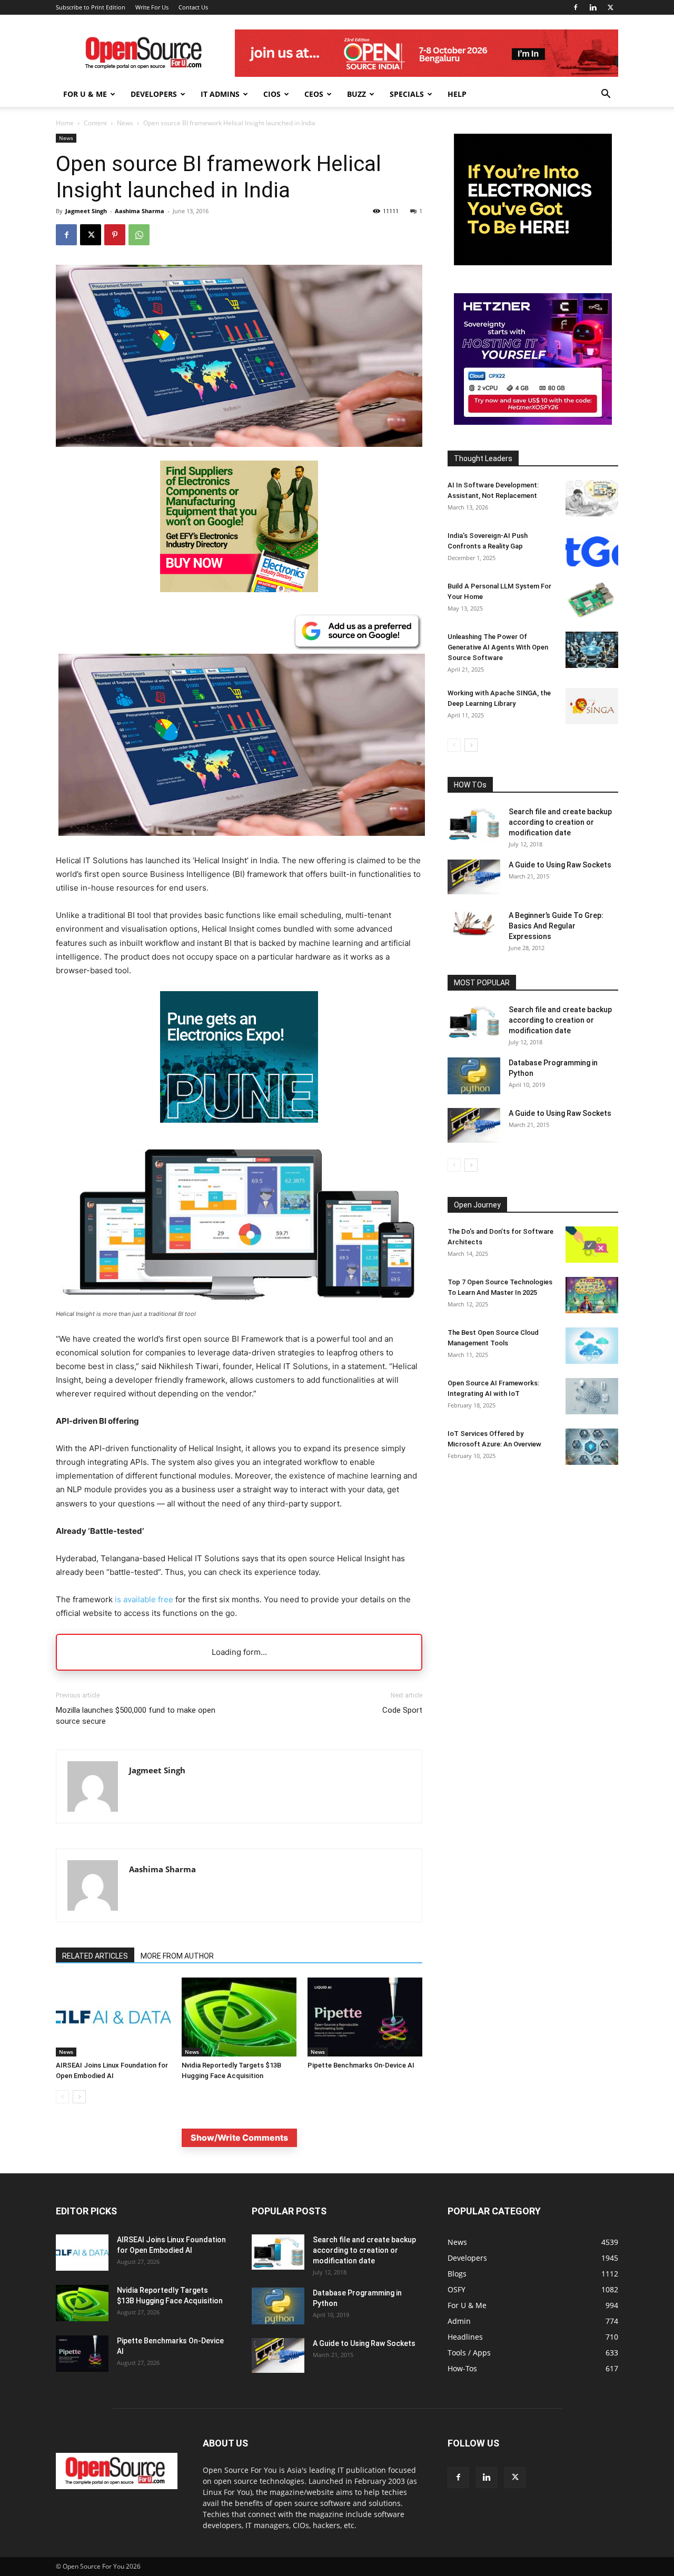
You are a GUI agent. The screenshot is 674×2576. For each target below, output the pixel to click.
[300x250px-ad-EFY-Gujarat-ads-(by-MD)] (533, 262)
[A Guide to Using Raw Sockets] (474, 877)
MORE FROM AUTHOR (177, 1956)
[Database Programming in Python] (474, 1076)
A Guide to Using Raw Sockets (560, 865)
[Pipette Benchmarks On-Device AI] (365, 2017)
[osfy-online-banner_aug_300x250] (533, 422)
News (125, 123)
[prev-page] (62, 2097)
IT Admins (220, 94)
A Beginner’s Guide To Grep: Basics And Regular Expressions (556, 926)
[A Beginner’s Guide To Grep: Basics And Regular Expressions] (474, 923)
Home (65, 123)
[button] (606, 95)
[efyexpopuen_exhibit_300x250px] (239, 1131)
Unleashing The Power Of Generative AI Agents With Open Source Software (498, 647)
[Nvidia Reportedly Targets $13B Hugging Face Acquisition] (239, 2017)
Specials (407, 94)
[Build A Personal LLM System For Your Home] (592, 599)
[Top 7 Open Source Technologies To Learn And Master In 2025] (592, 1295)
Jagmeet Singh (86, 211)
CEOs (314, 94)
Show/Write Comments (239, 2138)
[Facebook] (576, 7)
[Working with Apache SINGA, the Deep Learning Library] (592, 706)
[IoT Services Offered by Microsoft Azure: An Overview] (592, 1447)
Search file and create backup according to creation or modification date (560, 822)
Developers (154, 94)
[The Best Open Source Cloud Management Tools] (592, 1346)
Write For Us (152, 7)
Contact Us (193, 7)
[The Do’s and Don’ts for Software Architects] (592, 1245)
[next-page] (79, 2097)
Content (95, 123)
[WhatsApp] (139, 235)
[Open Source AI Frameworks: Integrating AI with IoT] (592, 1396)
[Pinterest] (115, 235)
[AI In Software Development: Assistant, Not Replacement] (592, 498)
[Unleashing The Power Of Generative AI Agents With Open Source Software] (592, 650)
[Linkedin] (593, 7)
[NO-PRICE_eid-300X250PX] (239, 589)
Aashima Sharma (140, 211)
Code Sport (402, 1710)
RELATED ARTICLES (95, 1956)
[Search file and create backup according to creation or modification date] (474, 824)
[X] (610, 7)
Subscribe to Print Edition (91, 7)
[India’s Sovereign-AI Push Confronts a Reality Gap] (592, 549)
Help (457, 94)
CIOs (272, 94)
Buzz (356, 94)
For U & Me (85, 94)
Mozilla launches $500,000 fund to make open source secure (136, 1716)
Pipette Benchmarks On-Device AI (361, 2065)
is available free (144, 1599)
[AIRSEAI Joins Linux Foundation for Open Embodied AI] (113, 2017)
